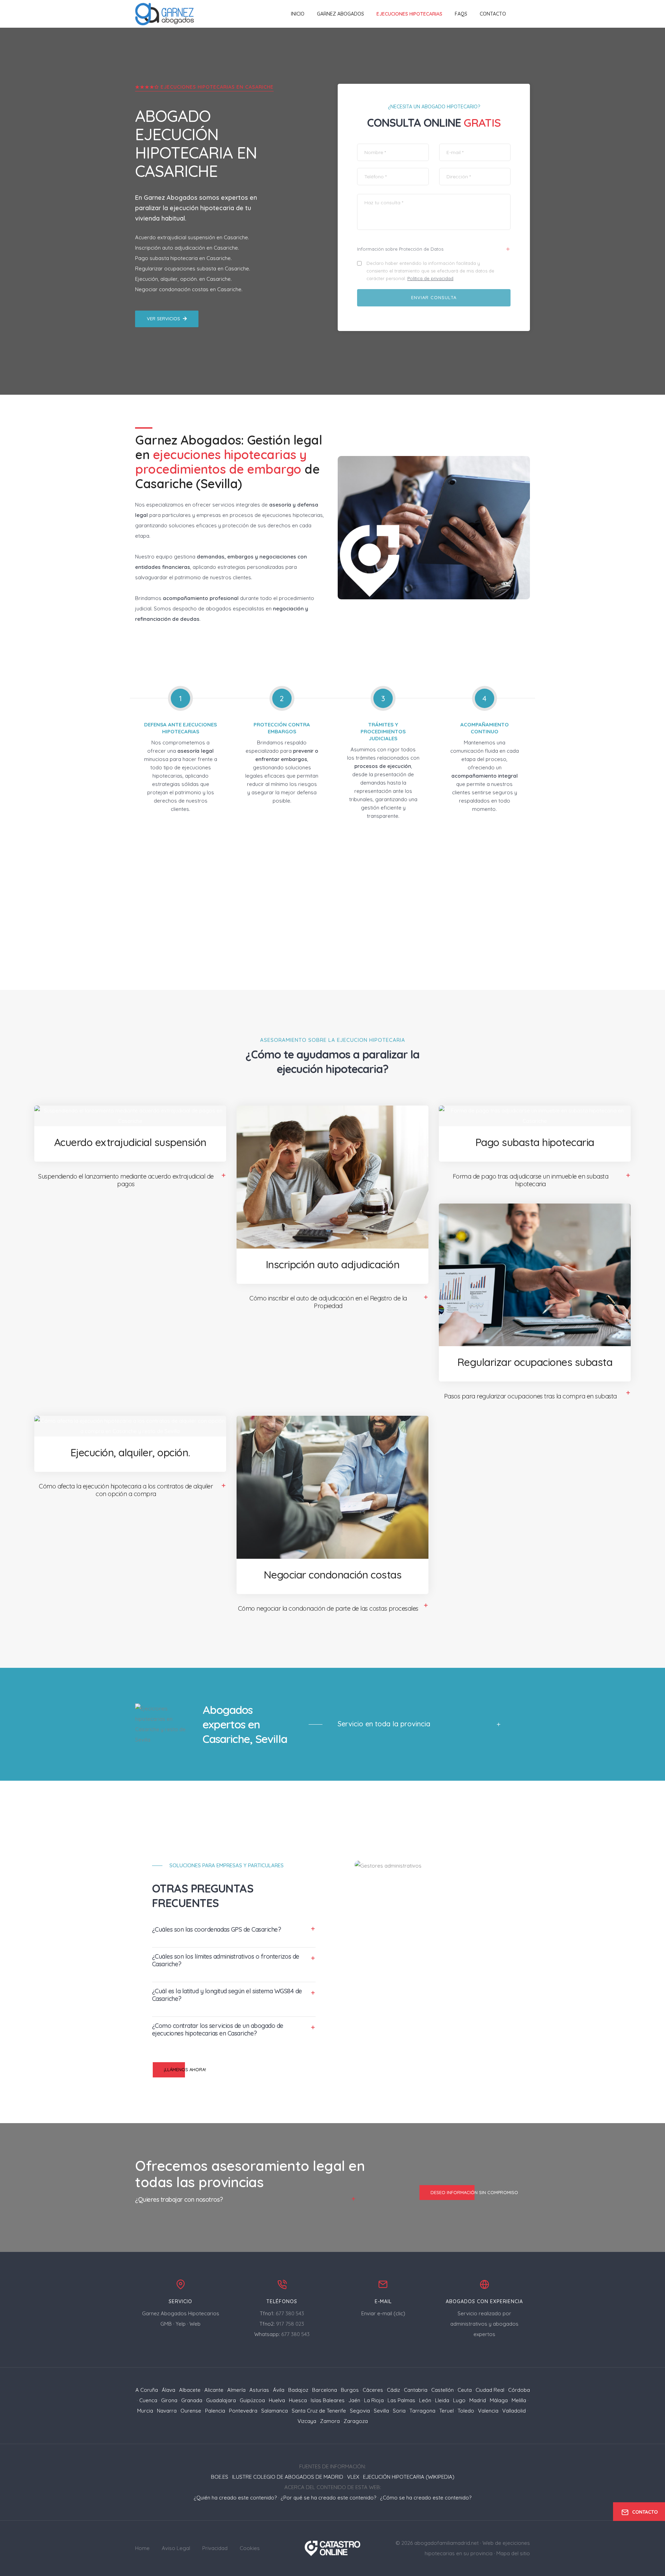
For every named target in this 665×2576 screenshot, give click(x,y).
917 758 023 (290, 2324)
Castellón (442, 2390)
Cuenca (148, 2400)
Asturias (259, 2390)
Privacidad (215, 2548)
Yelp (181, 2324)
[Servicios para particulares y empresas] (333, 2548)
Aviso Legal (176, 2548)
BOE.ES (220, 2477)
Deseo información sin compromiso (474, 2192)
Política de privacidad (430, 278)
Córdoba (519, 2390)
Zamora (330, 2421)
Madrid (478, 2400)
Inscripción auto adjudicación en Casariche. (187, 248)
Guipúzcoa (252, 2400)
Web (195, 2324)
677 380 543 (290, 2313)
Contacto (493, 14)
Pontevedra (243, 2411)
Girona (169, 2400)
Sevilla (381, 2411)
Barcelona (325, 2390)
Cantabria (416, 2390)
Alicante (214, 2390)
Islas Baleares (328, 2400)
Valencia (488, 2411)
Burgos (350, 2390)
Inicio (298, 14)
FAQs (461, 14)
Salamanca (274, 2411)
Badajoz (298, 2390)
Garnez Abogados (340, 14)
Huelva (277, 2400)
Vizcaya (307, 2421)
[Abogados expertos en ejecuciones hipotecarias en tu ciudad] (165, 14)
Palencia (215, 2411)
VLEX (353, 2477)
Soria (399, 2411)
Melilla (519, 2400)
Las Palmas (401, 2400)
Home (142, 2548)
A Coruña (147, 2390)
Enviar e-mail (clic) (383, 2313)
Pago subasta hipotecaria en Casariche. (183, 258)
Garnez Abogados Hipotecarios (181, 2313)
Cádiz (393, 2390)
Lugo (459, 2400)
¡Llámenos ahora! (185, 2069)
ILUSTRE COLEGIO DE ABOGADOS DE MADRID (288, 2477)
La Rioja (374, 2400)
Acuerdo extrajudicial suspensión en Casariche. (192, 237)
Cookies (250, 2548)
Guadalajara (221, 2400)
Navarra (167, 2411)
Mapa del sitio (513, 2553)
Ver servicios (163, 319)
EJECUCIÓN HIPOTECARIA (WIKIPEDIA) (409, 2477)
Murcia (145, 2411)
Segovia (360, 2411)
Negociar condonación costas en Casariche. (189, 289)
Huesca (298, 2400)
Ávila (279, 2390)
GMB (166, 2324)
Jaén (354, 2400)
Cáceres (373, 2390)
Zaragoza (356, 2421)
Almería (236, 2390)
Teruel (446, 2411)
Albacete (190, 2390)
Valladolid (514, 2411)
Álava (169, 2390)
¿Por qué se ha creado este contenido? (328, 2498)
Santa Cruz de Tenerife (319, 2411)
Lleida (442, 2400)
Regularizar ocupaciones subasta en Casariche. (193, 269)
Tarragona (422, 2411)
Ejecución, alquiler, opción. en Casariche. (183, 279)
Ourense (191, 2411)
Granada (192, 2400)
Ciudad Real (490, 2390)
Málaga (499, 2400)
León (425, 2400)
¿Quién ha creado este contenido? (235, 2498)
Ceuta (465, 2390)
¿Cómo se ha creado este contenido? (426, 2498)
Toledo (466, 2411)
